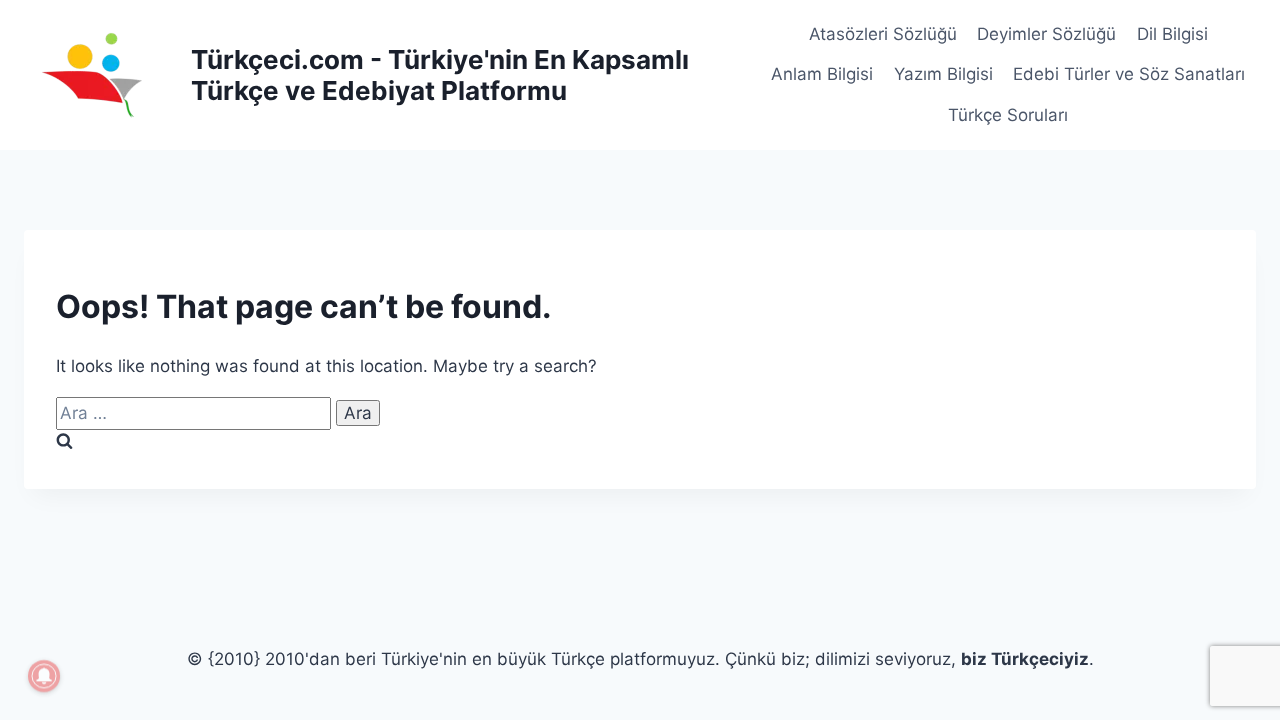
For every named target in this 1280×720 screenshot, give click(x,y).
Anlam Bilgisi (822, 74)
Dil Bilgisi (1172, 34)
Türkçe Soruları (1008, 115)
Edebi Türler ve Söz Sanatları (1129, 74)
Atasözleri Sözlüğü (883, 34)
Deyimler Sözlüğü (1046, 34)
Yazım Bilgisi (943, 74)
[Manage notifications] (44, 676)
